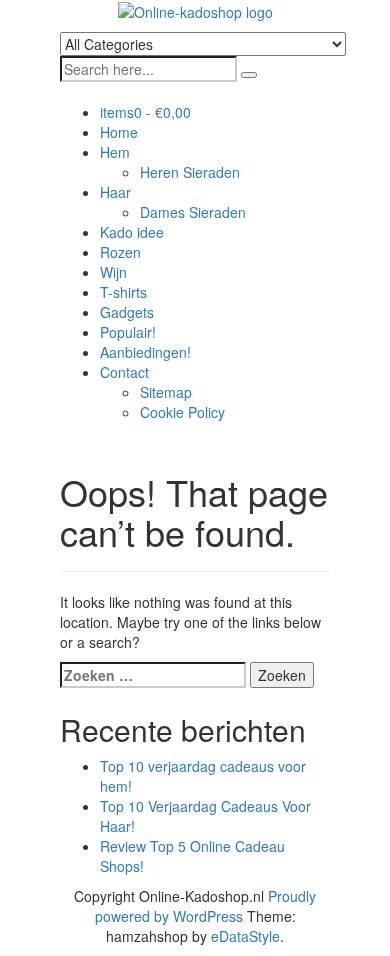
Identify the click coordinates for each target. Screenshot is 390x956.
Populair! (128, 332)
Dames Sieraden (193, 212)
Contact (124, 372)
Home (119, 132)
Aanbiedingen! (145, 352)
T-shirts (123, 292)
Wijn (113, 272)
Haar (115, 192)
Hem (115, 152)
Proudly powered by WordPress (206, 906)
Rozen (120, 252)
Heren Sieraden (190, 172)
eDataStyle (245, 936)
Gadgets (127, 312)
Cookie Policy (182, 412)
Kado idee (132, 232)
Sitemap (166, 392)
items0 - (145, 112)
